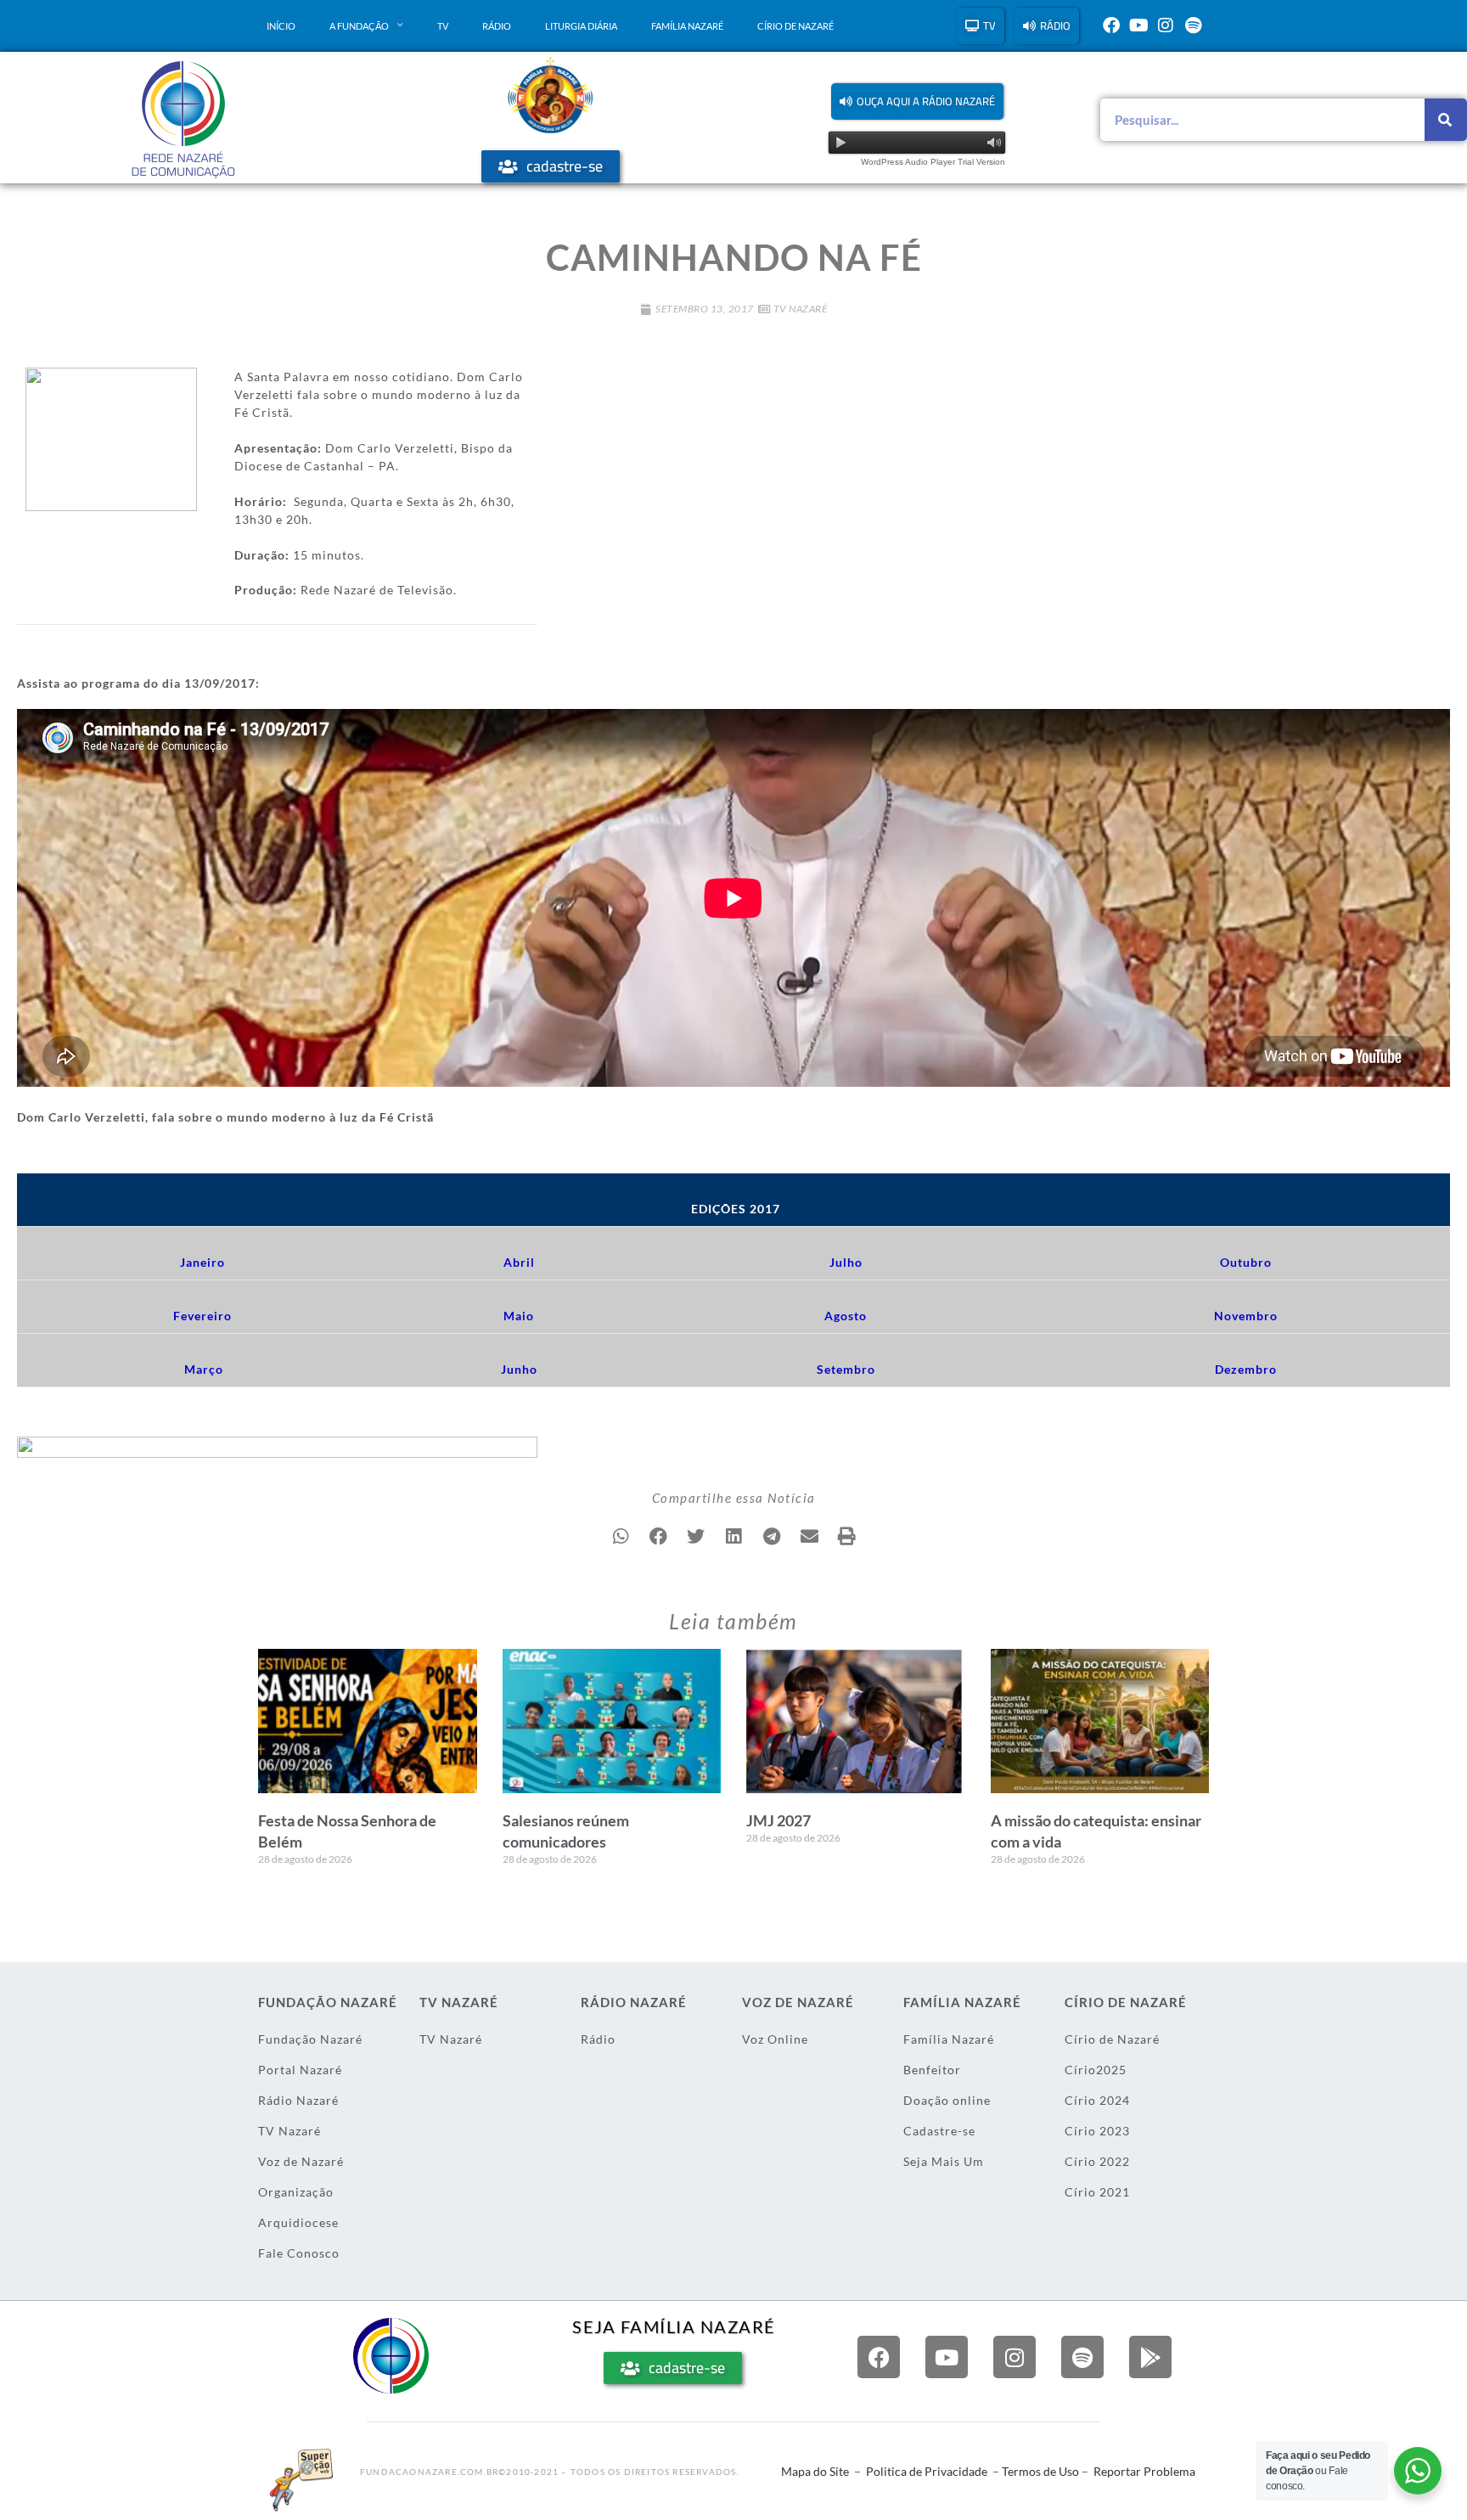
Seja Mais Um (944, 2161)
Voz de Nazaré (301, 2161)
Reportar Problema (1144, 2471)
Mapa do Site (815, 2471)
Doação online (947, 2100)
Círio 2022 (1097, 2161)
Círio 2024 (1097, 2100)
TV (443, 26)
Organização (296, 2192)
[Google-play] (1150, 2357)
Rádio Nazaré (298, 2100)
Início (281, 26)
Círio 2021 (1097, 2192)
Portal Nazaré (300, 2070)
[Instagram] (1166, 25)
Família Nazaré (687, 26)
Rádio (497, 26)
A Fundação (359, 26)
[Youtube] (1138, 25)
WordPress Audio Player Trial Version (933, 162)
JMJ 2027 (778, 1820)
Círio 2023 (1097, 2131)
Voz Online (775, 2039)
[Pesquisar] (1446, 120)
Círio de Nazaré (795, 26)
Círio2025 (1096, 2070)
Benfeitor (932, 2070)
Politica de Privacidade (927, 2471)
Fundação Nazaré (310, 2039)
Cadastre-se (939, 2131)
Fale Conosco (299, 2253)
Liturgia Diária (581, 26)
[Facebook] (1111, 25)
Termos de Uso (1040, 2471)
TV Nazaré (801, 309)
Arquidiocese (298, 2222)
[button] (917, 101)
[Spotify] (1193, 25)
